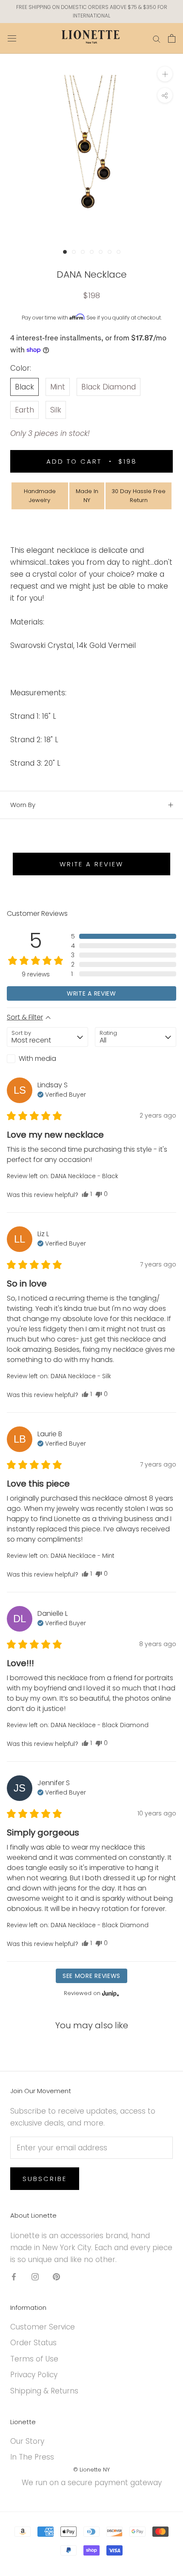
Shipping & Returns (44, 2391)
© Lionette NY (91, 2470)
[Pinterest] (56, 2276)
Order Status (33, 2343)
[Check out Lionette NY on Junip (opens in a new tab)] (110, 1993)
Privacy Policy (34, 2375)
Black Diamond (109, 387)
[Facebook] (14, 2276)
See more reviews (91, 1976)
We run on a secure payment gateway (92, 2483)
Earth (24, 410)
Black (24, 387)
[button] (124, 936)
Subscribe (45, 2179)
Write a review (91, 864)
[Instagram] (35, 2276)
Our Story (27, 2441)
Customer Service (43, 2327)
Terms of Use (34, 2359)
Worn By (23, 805)
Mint (58, 387)
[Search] (157, 38)
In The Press (32, 2457)
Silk (56, 410)
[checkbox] (47, 1059)
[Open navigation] (12, 38)
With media (37, 1059)
